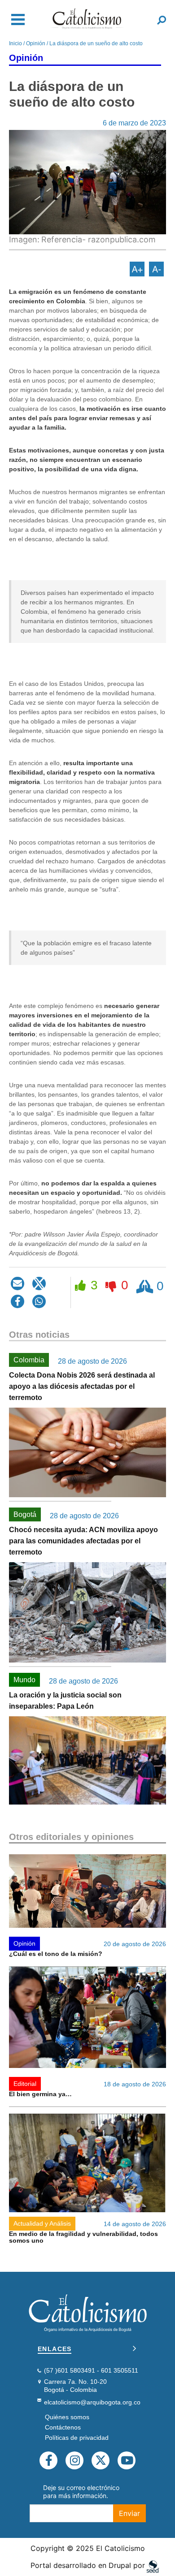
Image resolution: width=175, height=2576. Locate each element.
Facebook (48, 2460)
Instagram (74, 2460)
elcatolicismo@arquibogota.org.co (92, 2402)
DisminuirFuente (156, 269)
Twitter (101, 2460)
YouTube (127, 2460)
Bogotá (25, 1514)
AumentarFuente (137, 269)
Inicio (15, 43)
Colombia (29, 1360)
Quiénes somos (67, 2417)
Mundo (24, 1680)
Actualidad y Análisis (42, 2223)
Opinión (36, 43)
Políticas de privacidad (77, 2438)
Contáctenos (63, 2427)
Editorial (25, 2084)
